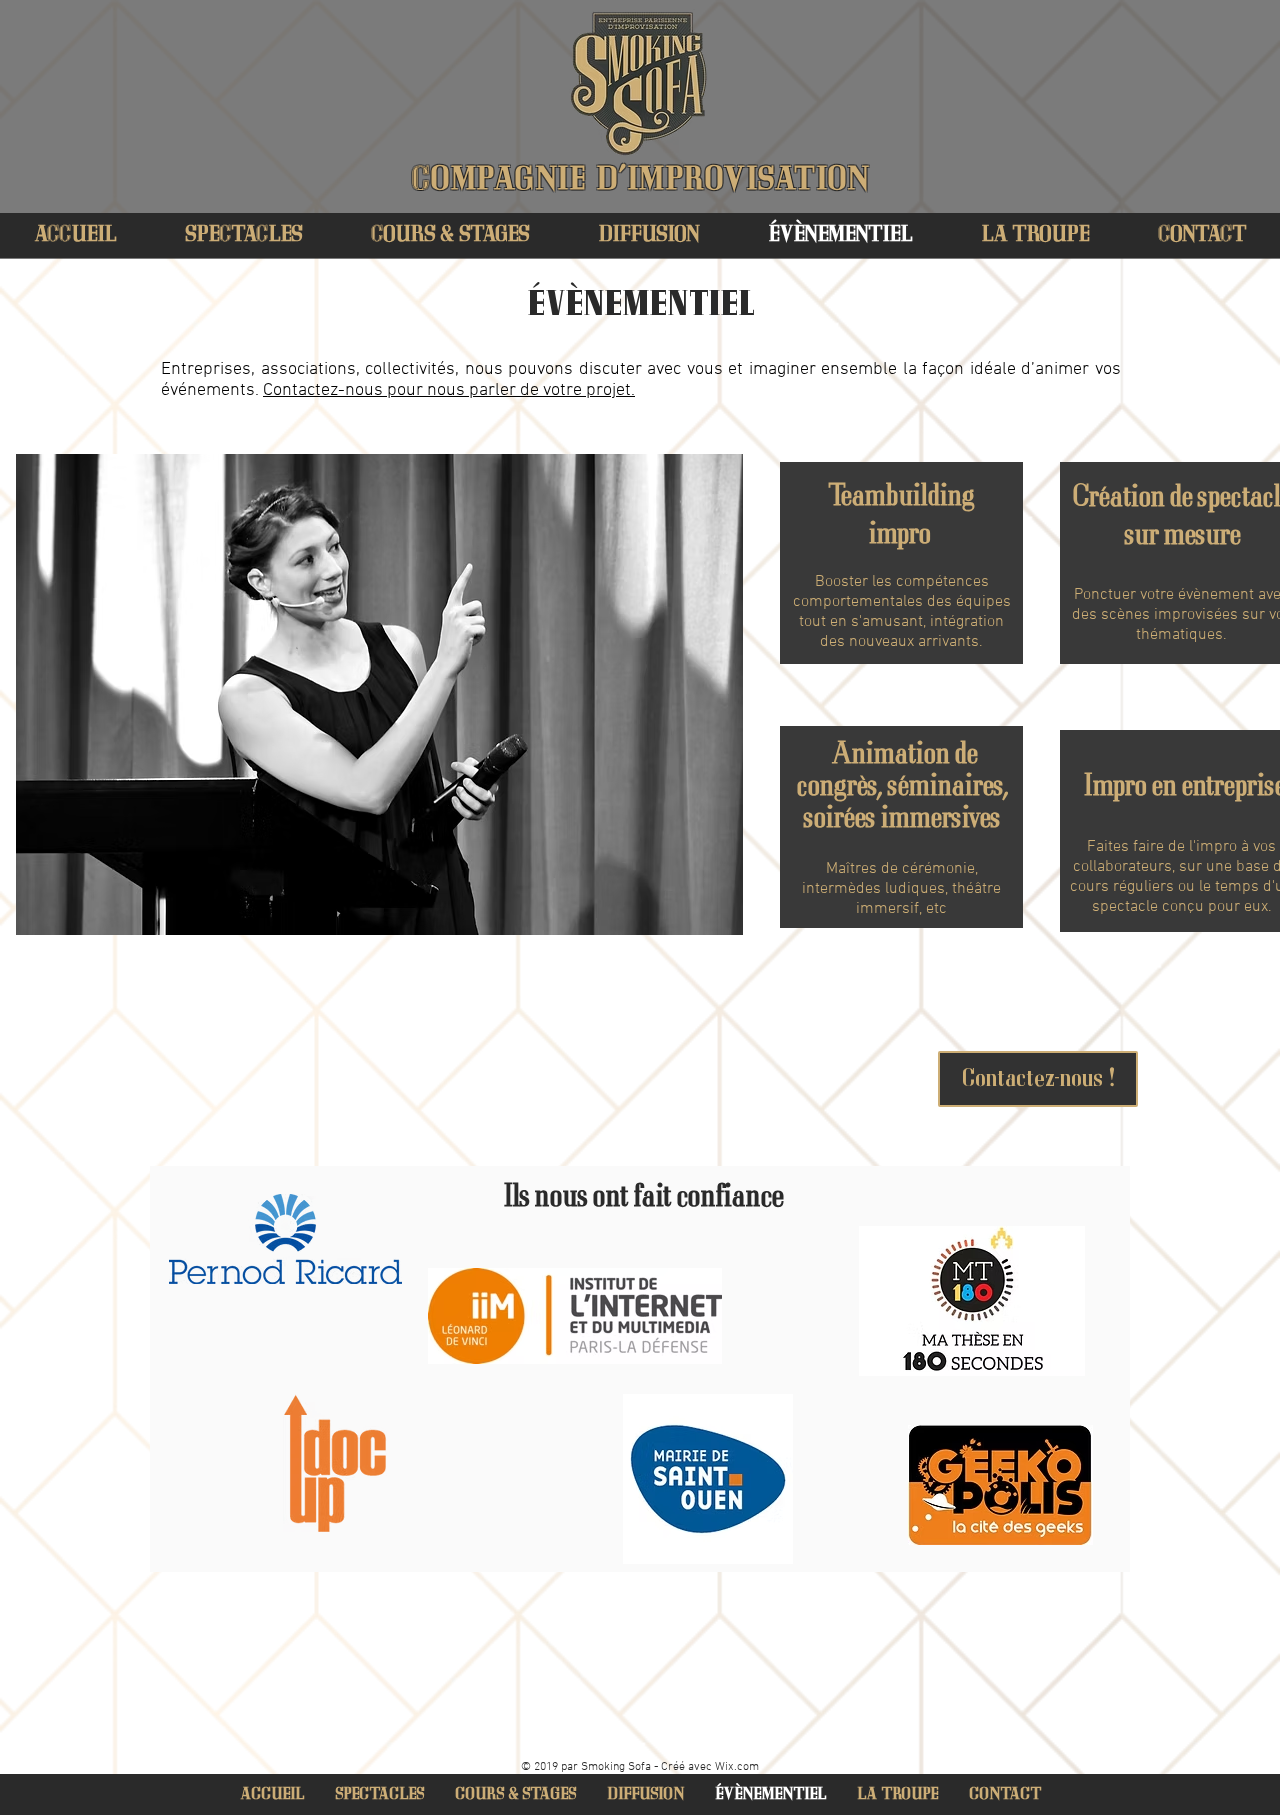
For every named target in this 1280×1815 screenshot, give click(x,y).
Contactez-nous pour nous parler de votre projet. (449, 390)
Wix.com (737, 1767)
